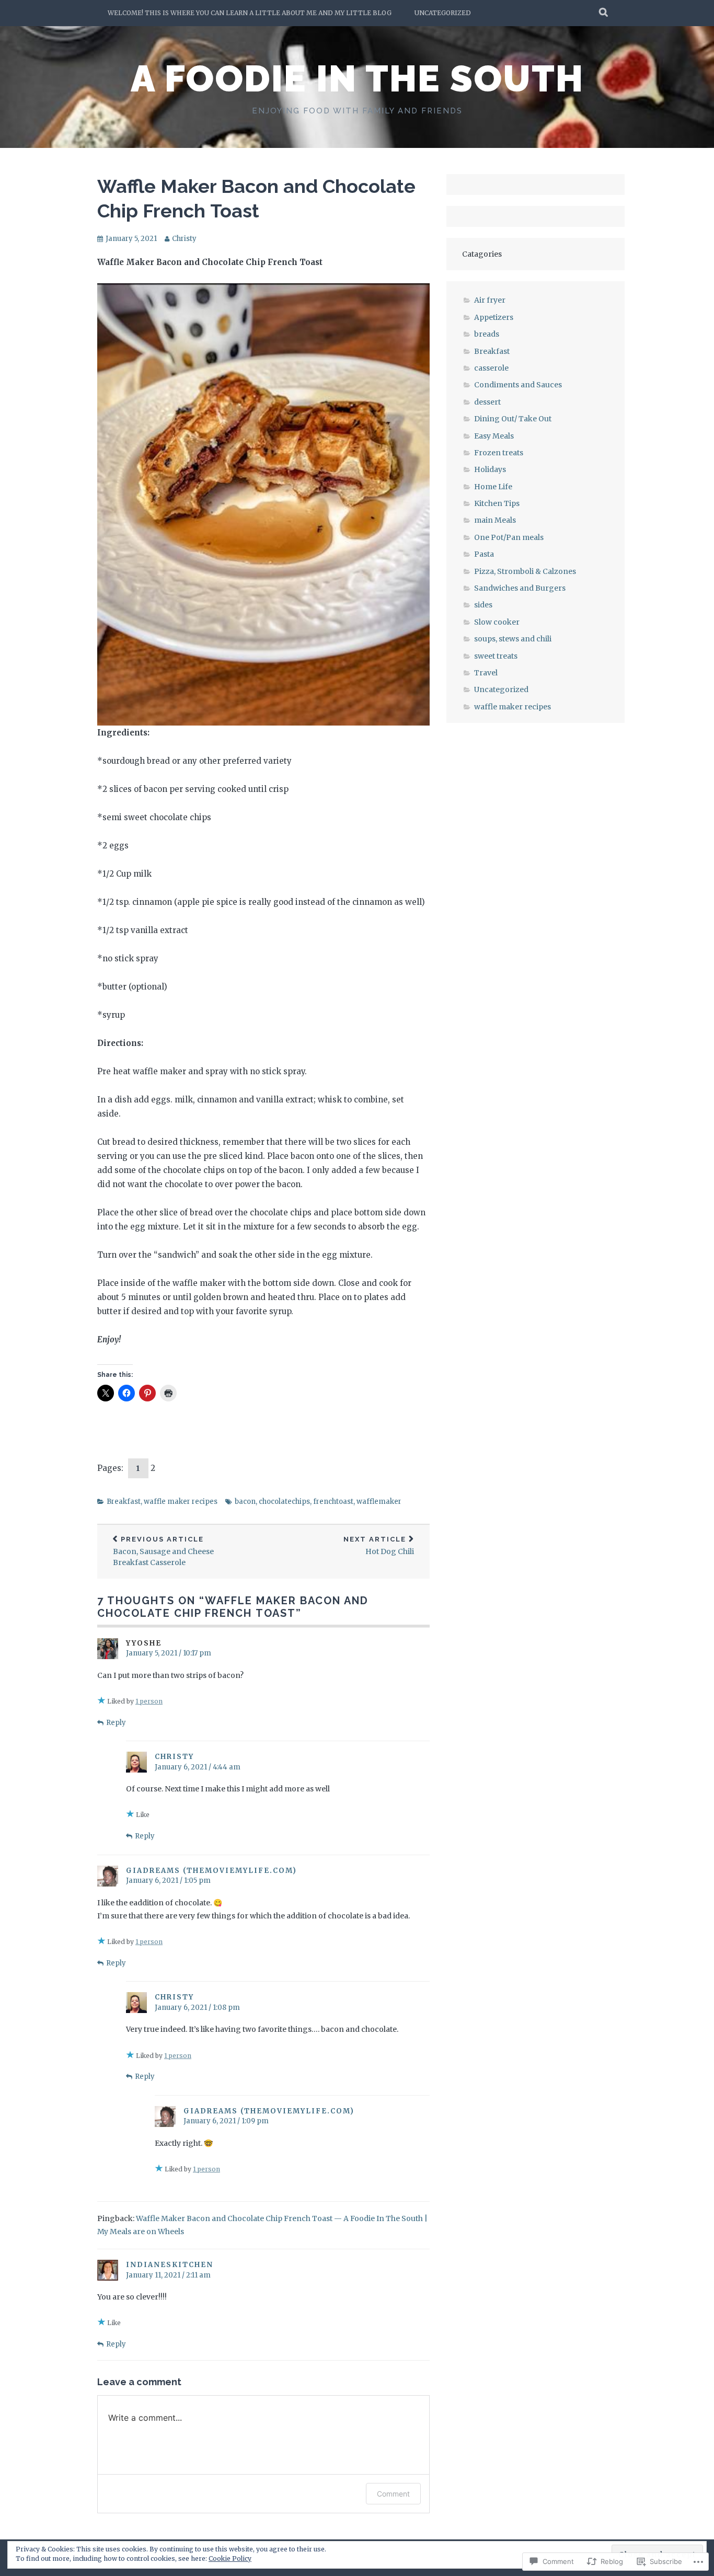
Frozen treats (499, 453)
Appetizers (494, 317)
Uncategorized (443, 13)
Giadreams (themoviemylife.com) (211, 1871)
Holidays (490, 469)
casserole (491, 368)
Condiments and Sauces (518, 385)
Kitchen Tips (497, 503)
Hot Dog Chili (379, 1546)
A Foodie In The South (357, 78)
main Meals (495, 520)
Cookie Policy (230, 2558)
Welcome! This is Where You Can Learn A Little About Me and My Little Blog (250, 13)
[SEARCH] (604, 13)
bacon (245, 1502)
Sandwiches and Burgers (520, 588)
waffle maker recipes (181, 1502)
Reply (116, 1723)
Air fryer (490, 300)
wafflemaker (379, 1502)
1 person (149, 1701)
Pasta (484, 554)
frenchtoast (333, 1502)
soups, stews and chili (513, 639)
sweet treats (496, 656)
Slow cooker (497, 622)
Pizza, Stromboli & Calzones (525, 571)
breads (487, 334)
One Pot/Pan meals (509, 537)
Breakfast (124, 1502)
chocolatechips (284, 1502)
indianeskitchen (170, 2265)
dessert (487, 402)
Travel (486, 673)
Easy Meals (494, 436)
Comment (393, 2494)
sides (483, 605)
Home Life (493, 487)
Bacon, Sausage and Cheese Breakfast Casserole (163, 1551)
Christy (184, 239)
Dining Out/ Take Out (513, 419)
